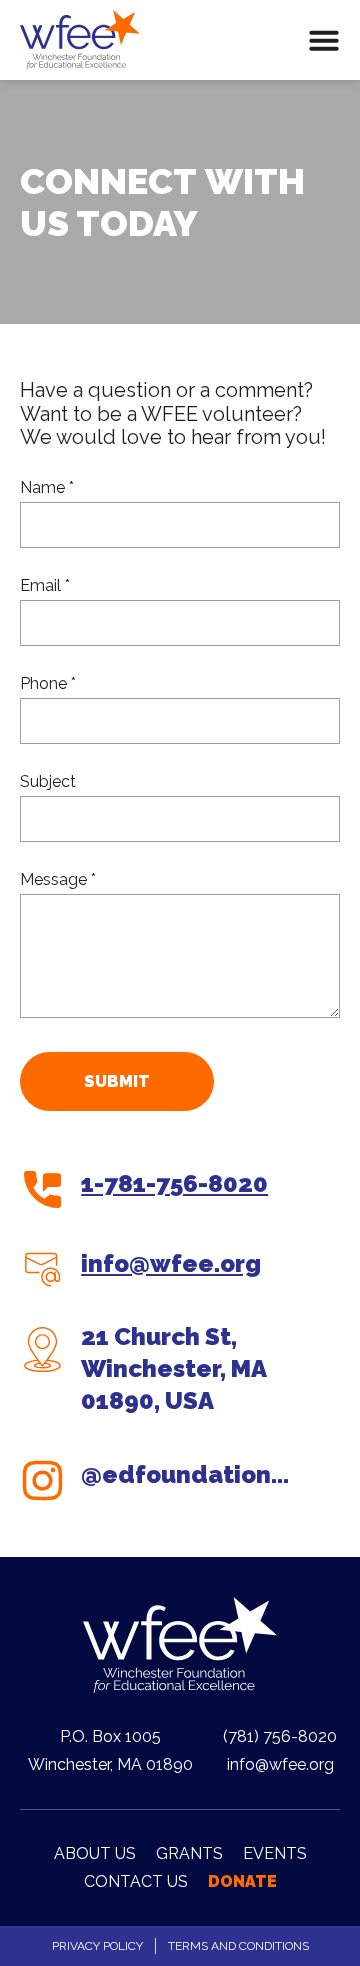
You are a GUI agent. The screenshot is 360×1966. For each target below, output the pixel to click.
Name (44, 487)
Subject (48, 781)
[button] (324, 40)
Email (42, 585)
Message (55, 879)
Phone (45, 683)
